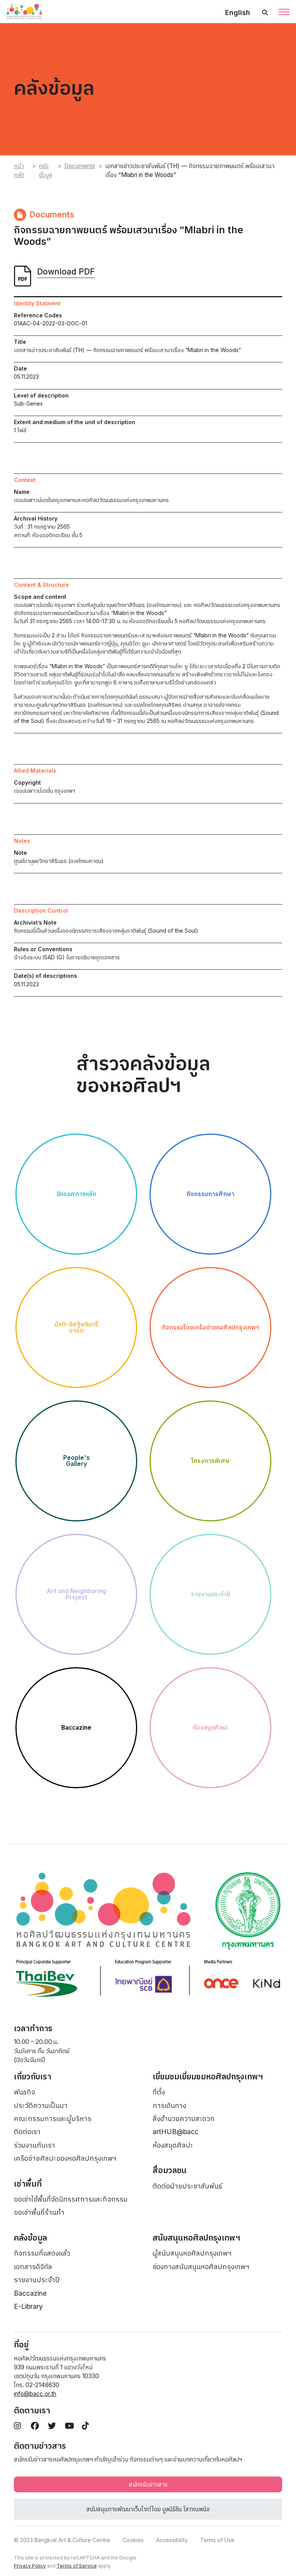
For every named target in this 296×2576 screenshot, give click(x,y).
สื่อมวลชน (170, 2170)
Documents (80, 166)
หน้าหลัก (19, 170)
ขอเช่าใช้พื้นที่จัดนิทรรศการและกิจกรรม (71, 2199)
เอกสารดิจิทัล (33, 2267)
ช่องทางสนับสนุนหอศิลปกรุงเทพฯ (201, 2267)
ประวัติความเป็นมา (41, 2105)
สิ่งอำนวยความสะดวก (184, 2119)
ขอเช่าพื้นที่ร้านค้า (39, 2212)
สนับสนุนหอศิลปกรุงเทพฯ (196, 2238)
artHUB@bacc (176, 2132)
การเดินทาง (169, 2105)
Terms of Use (217, 2540)
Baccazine (30, 2293)
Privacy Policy (30, 2566)
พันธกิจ (24, 2092)
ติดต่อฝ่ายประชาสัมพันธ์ (187, 2186)
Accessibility (172, 2540)
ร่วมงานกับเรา (34, 2145)
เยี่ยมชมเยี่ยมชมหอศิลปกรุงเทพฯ (208, 2076)
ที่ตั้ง (159, 2092)
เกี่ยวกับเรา (33, 2076)
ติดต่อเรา (27, 2132)
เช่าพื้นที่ (28, 2184)
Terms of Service (77, 2566)
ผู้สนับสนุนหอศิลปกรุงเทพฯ (192, 2253)
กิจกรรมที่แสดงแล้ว (42, 2253)
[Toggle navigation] (284, 13)
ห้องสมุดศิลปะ (173, 2145)
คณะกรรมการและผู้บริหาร (53, 2119)
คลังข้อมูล (45, 170)
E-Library (28, 2306)
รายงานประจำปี (37, 2280)
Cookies (133, 2540)
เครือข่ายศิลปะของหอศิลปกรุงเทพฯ (65, 2158)
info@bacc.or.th (35, 2394)
